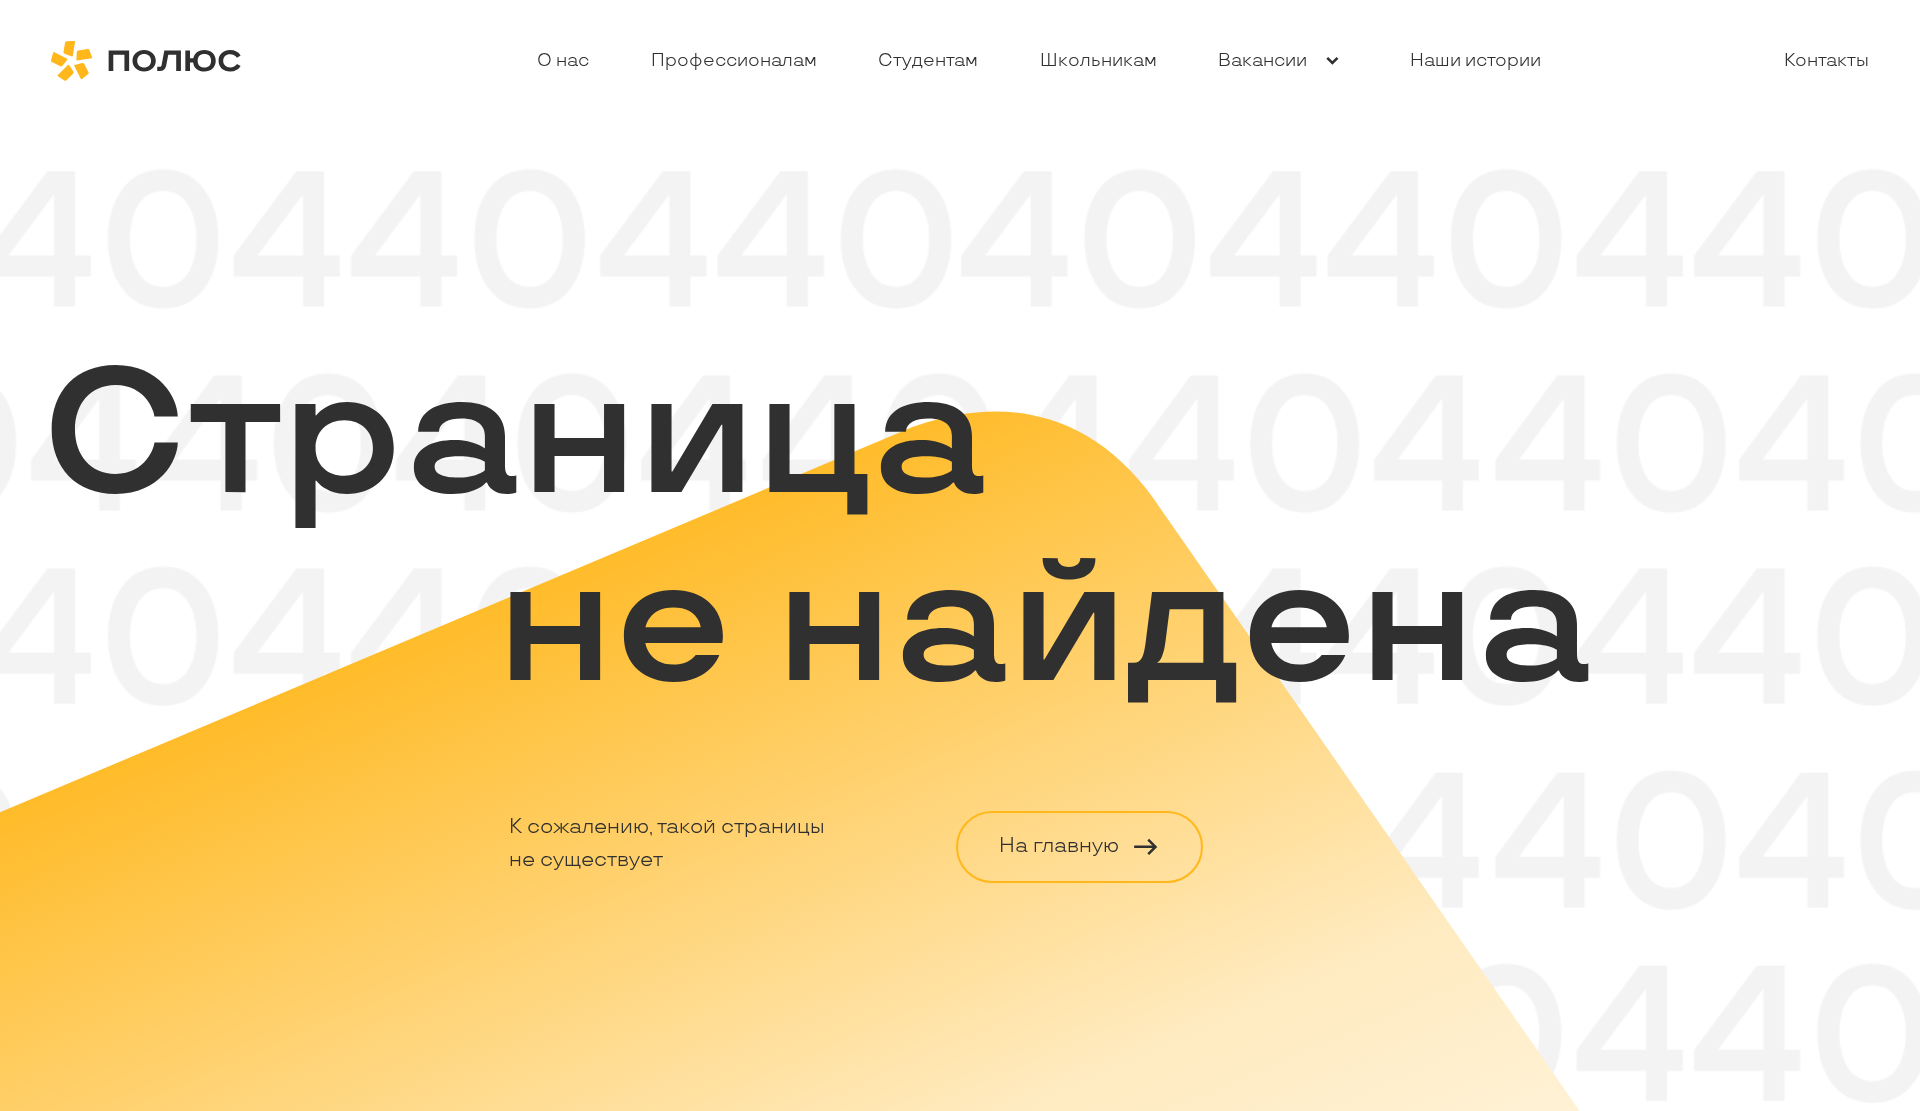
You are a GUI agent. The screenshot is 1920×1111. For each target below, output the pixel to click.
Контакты (1826, 60)
